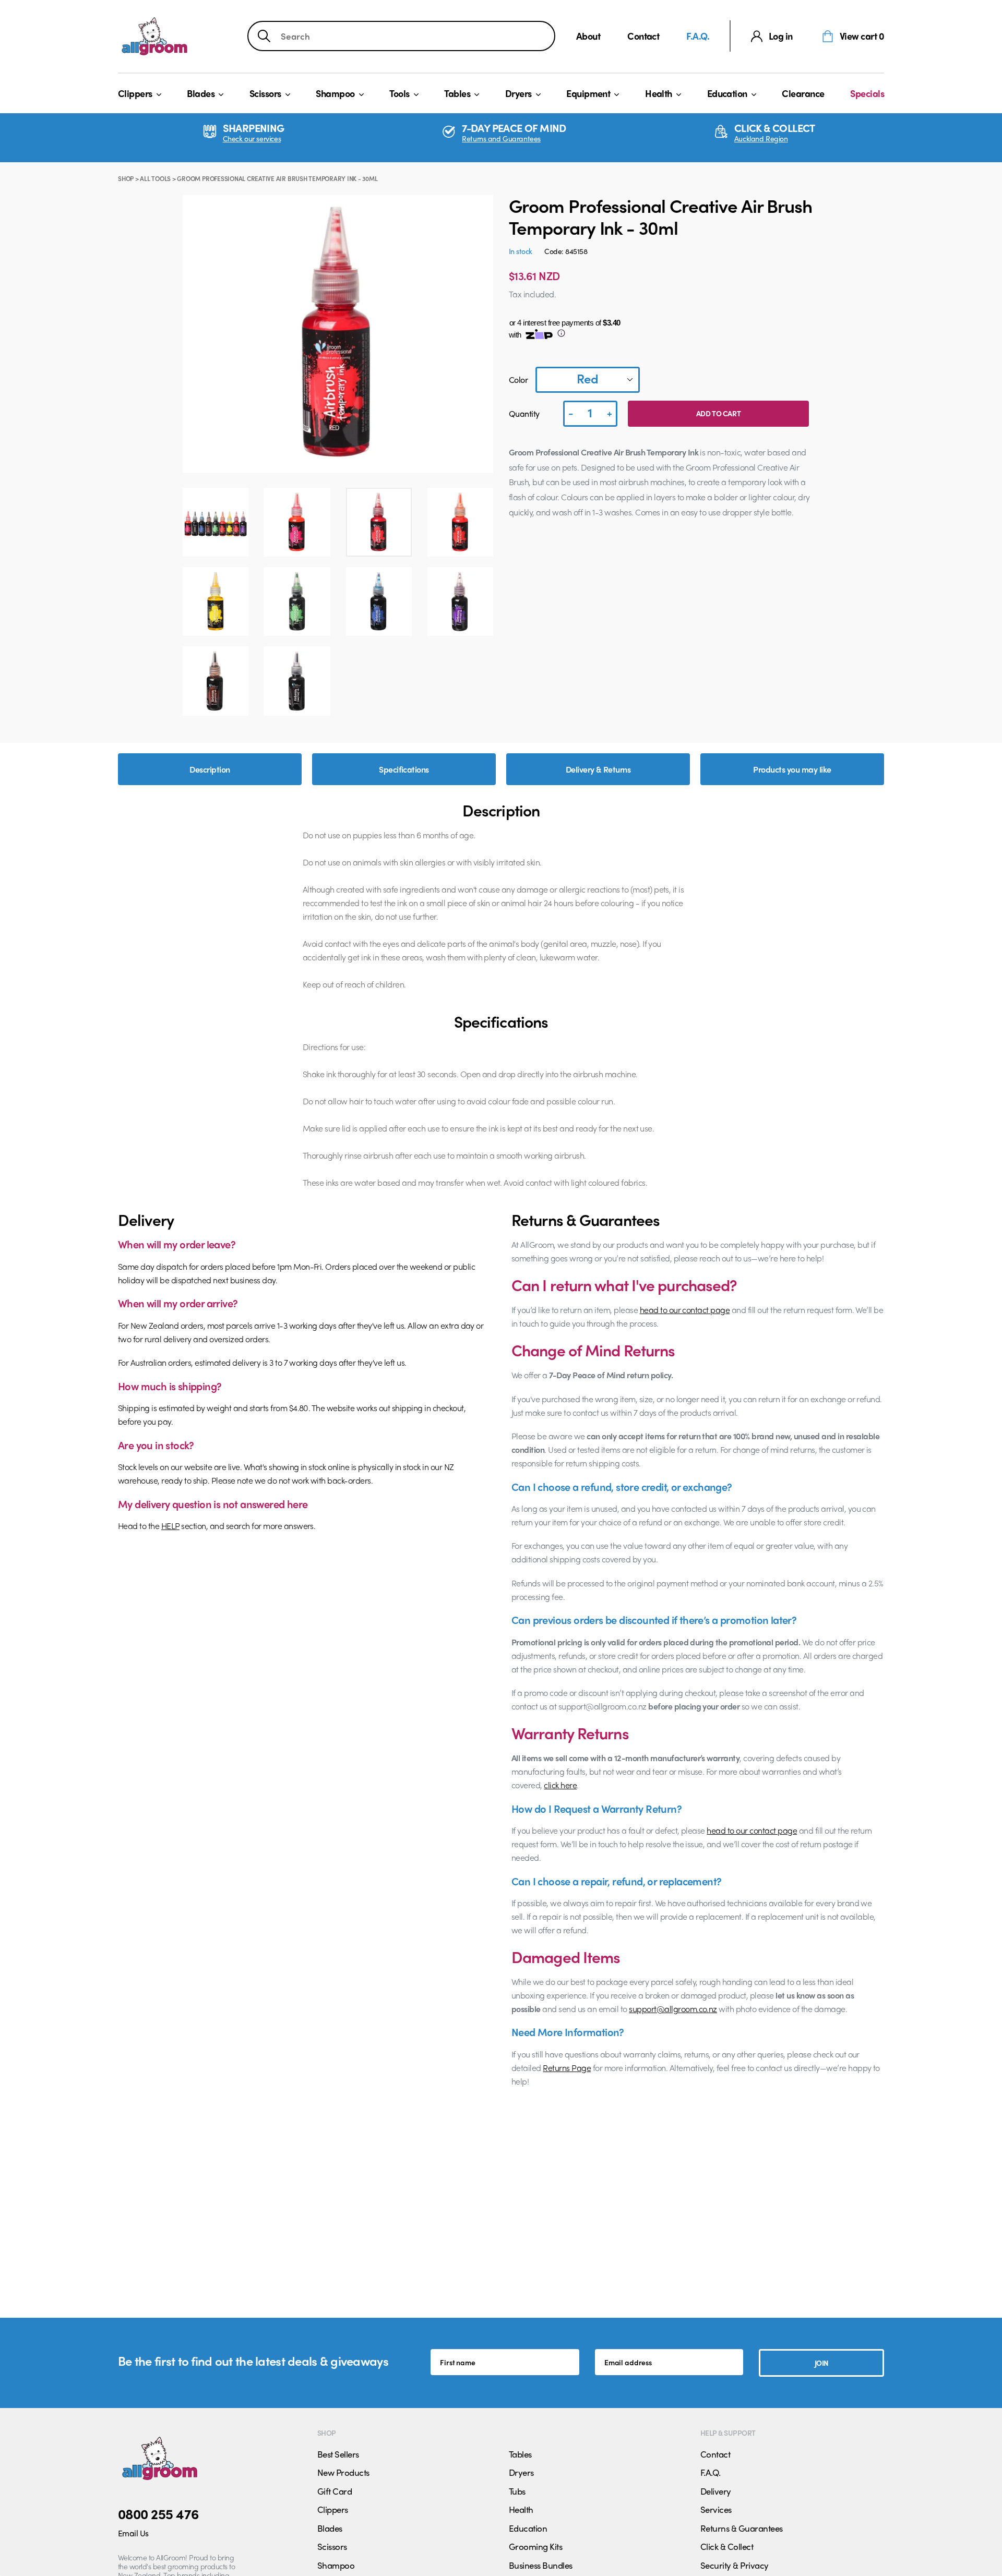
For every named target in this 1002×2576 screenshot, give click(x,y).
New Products (343, 2472)
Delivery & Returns (598, 769)
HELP (170, 1526)
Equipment (588, 93)
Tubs (517, 2491)
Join (822, 2363)
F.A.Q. (698, 36)
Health (659, 93)
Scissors (265, 93)
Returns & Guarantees (742, 2528)
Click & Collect (727, 2546)
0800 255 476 (158, 2513)
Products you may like (792, 769)
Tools (399, 93)
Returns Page (567, 2068)
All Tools (155, 178)
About (588, 36)
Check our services (252, 139)
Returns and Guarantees (501, 139)
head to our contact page (685, 1310)
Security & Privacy (735, 2565)
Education (727, 93)
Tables (457, 93)
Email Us (133, 2533)
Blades (201, 93)
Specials (867, 93)
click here (560, 1785)
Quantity (524, 413)
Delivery (716, 2491)
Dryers (518, 93)
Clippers (135, 93)
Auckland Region (761, 139)
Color (518, 380)
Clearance (803, 93)
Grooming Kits (535, 2546)
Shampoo (335, 93)
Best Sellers (338, 2454)
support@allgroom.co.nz (673, 2009)
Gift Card (335, 2491)
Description (210, 769)
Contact (643, 36)
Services (716, 2509)
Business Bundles (541, 2565)
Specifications (404, 769)
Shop (126, 178)
